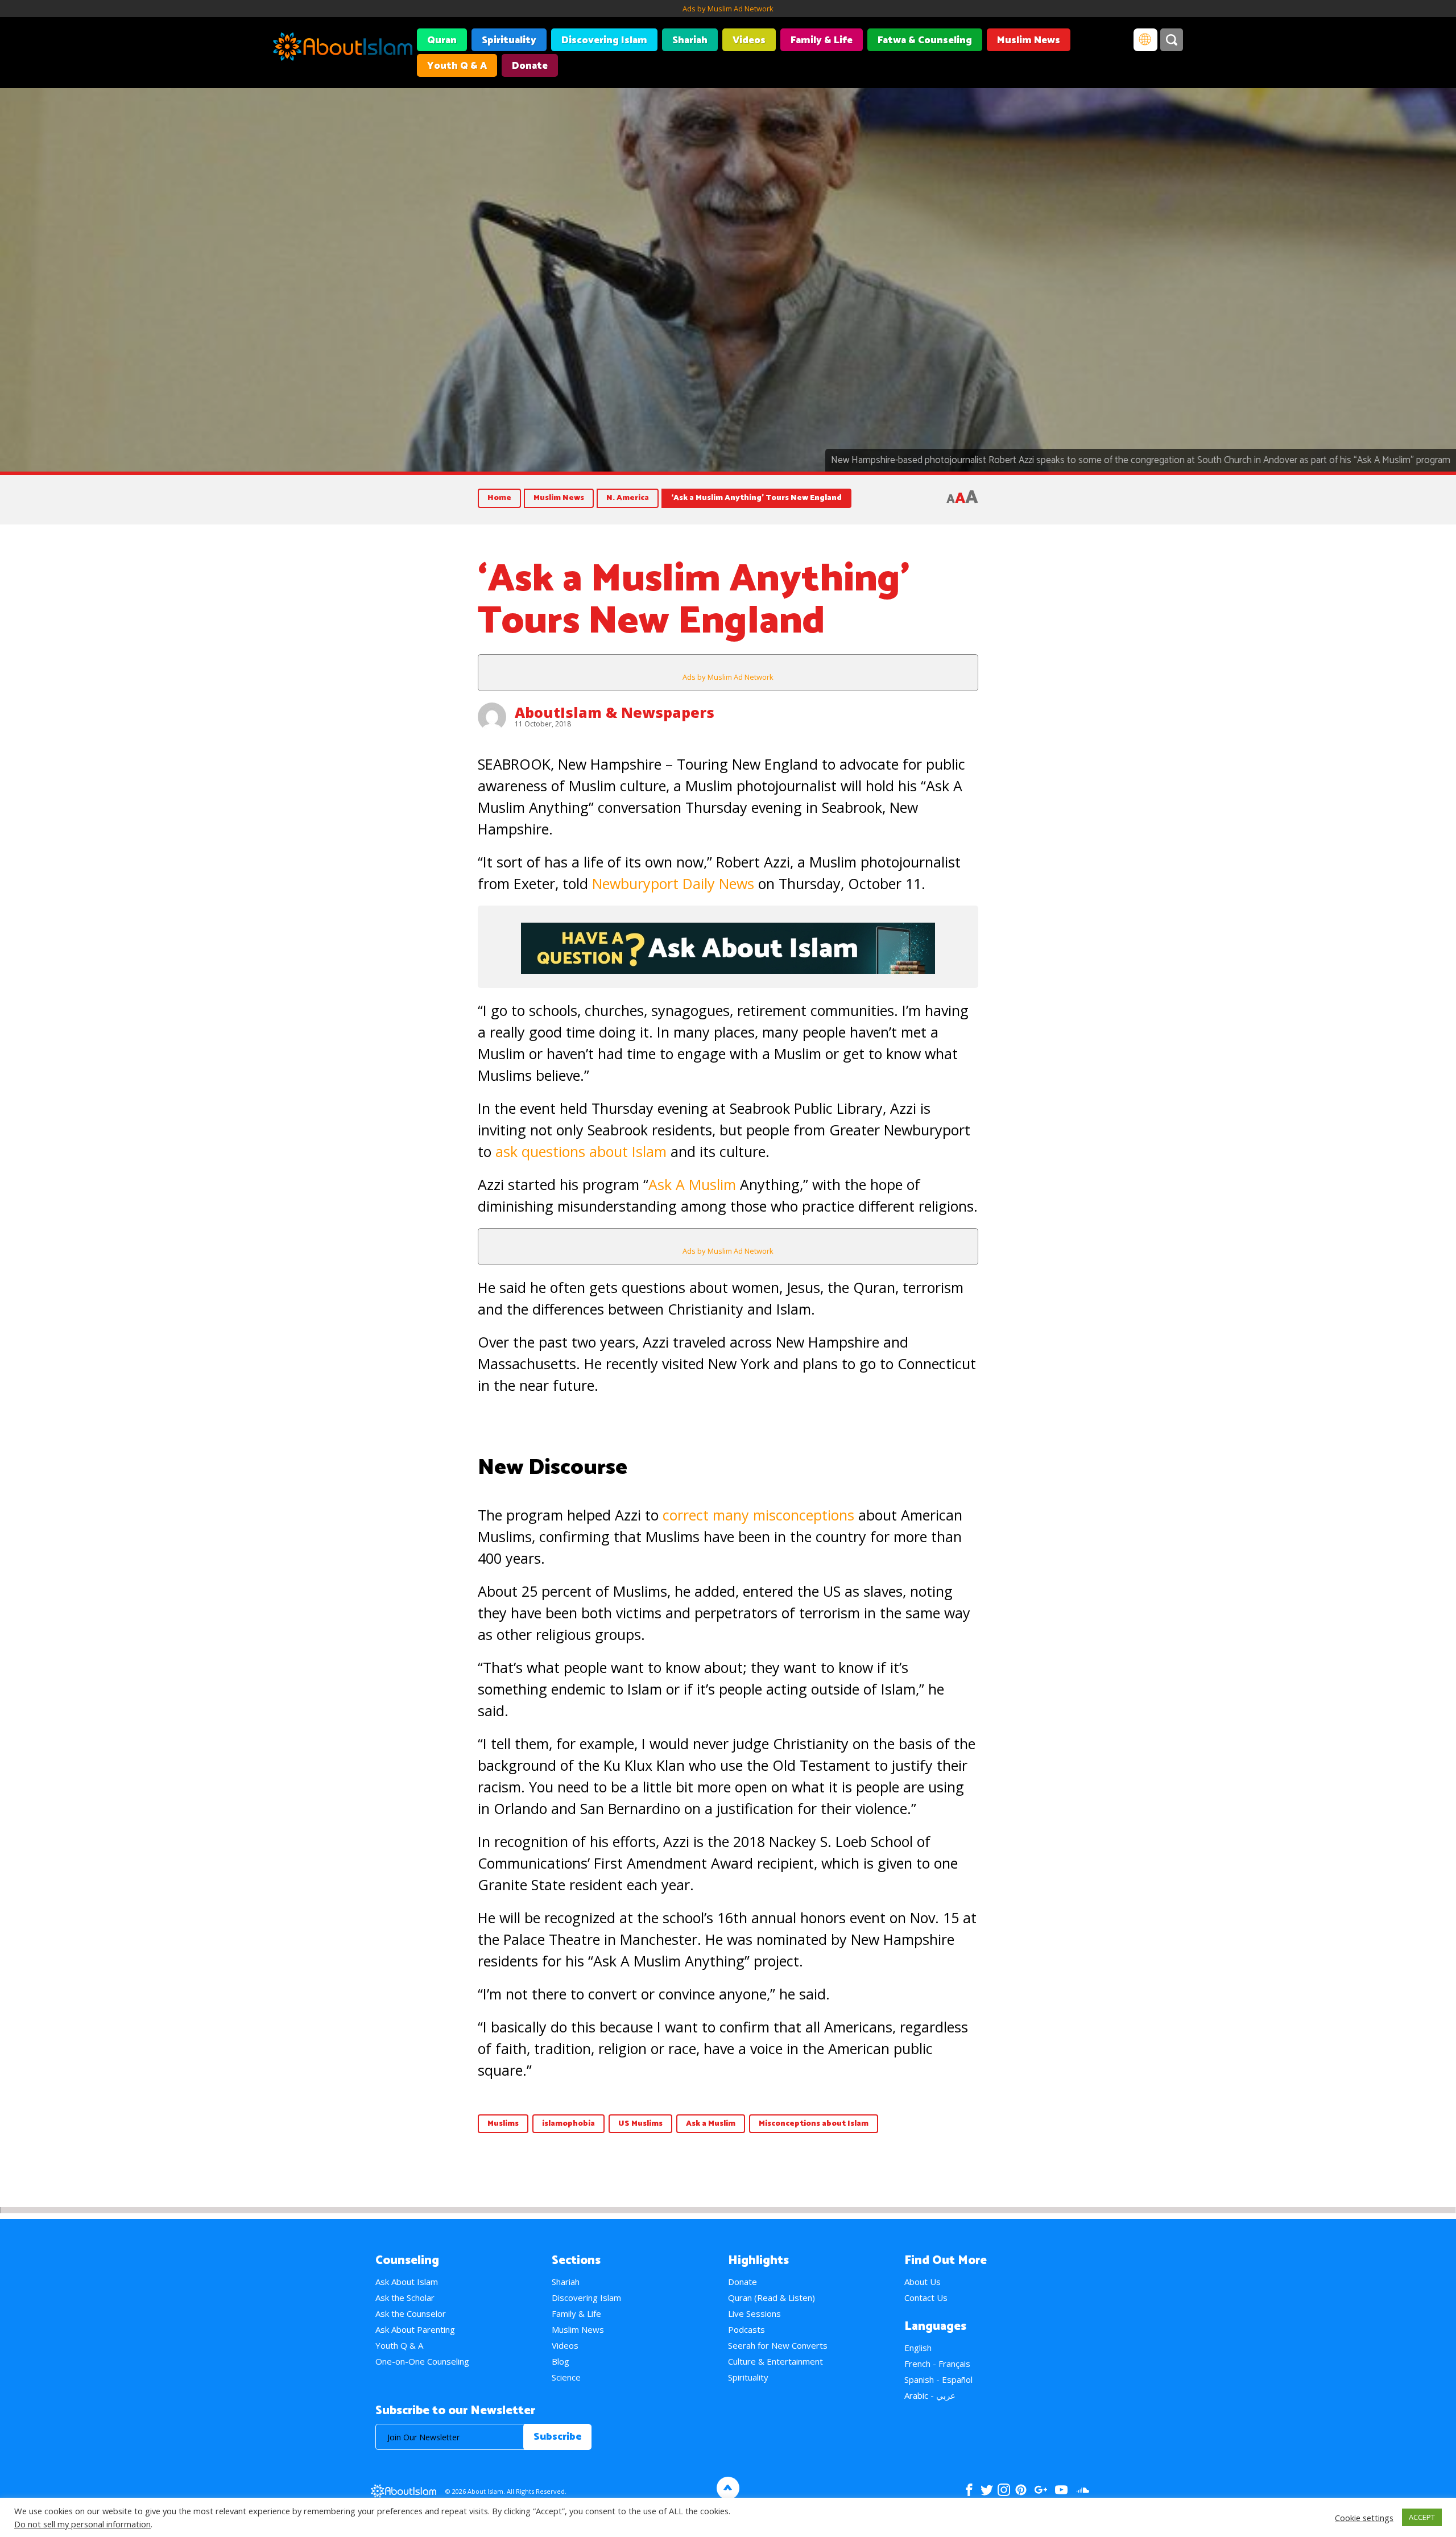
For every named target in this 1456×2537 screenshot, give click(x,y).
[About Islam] (343, 48)
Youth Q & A (457, 66)
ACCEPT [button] (1422, 2517)
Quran (442, 40)
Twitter (986, 2490)
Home (499, 498)
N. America (628, 498)
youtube (1061, 2490)
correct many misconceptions (758, 1515)
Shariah (690, 40)
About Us (923, 2282)
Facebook (969, 2490)
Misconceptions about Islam (814, 2124)
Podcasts (746, 2329)
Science (566, 2377)
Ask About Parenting (415, 2329)
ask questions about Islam (581, 1151)
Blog (561, 2361)
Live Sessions (754, 2313)
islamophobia (568, 2124)
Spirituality (509, 40)
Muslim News (1029, 40)
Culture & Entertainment (775, 2361)
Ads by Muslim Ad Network (728, 9)
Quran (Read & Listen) (772, 2298)
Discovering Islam (604, 40)
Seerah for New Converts (778, 2345)
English (918, 2348)
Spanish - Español (938, 2379)
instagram (1004, 2490)
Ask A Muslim (692, 1184)
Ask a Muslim (711, 2124)
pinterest (1021, 2490)
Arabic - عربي (930, 2395)
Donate (530, 66)
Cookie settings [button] (1364, 2518)
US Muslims (640, 2124)
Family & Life (822, 40)
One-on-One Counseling (422, 2361)
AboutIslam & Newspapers (615, 712)
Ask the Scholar (405, 2298)
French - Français (937, 2364)
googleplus (1041, 2490)
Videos (749, 40)
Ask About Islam (407, 2282)
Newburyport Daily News (673, 883)
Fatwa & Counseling (925, 40)
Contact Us (926, 2298)
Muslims (503, 2124)
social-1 (1083, 2490)
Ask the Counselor (411, 2313)
